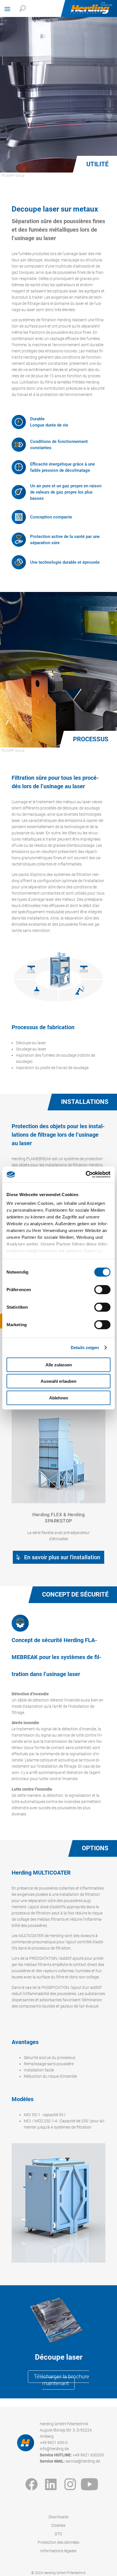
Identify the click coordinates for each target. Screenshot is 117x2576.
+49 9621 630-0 (54, 2443)
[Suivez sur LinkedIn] (51, 2484)
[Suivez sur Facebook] (32, 2484)
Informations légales (58, 2551)
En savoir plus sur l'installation (62, 1557)
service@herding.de (83, 2461)
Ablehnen (59, 1398)
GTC (58, 2534)
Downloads (58, 2517)
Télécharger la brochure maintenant (61, 2380)
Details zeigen (85, 1348)
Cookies (58, 2526)
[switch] (102, 1289)
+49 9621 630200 (88, 2455)
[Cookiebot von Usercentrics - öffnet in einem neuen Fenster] (86, 1175)
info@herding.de (54, 2449)
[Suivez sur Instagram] (70, 2484)
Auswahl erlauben (58, 1381)
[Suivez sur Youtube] (89, 2484)
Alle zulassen (59, 1365)
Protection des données (58, 2542)
